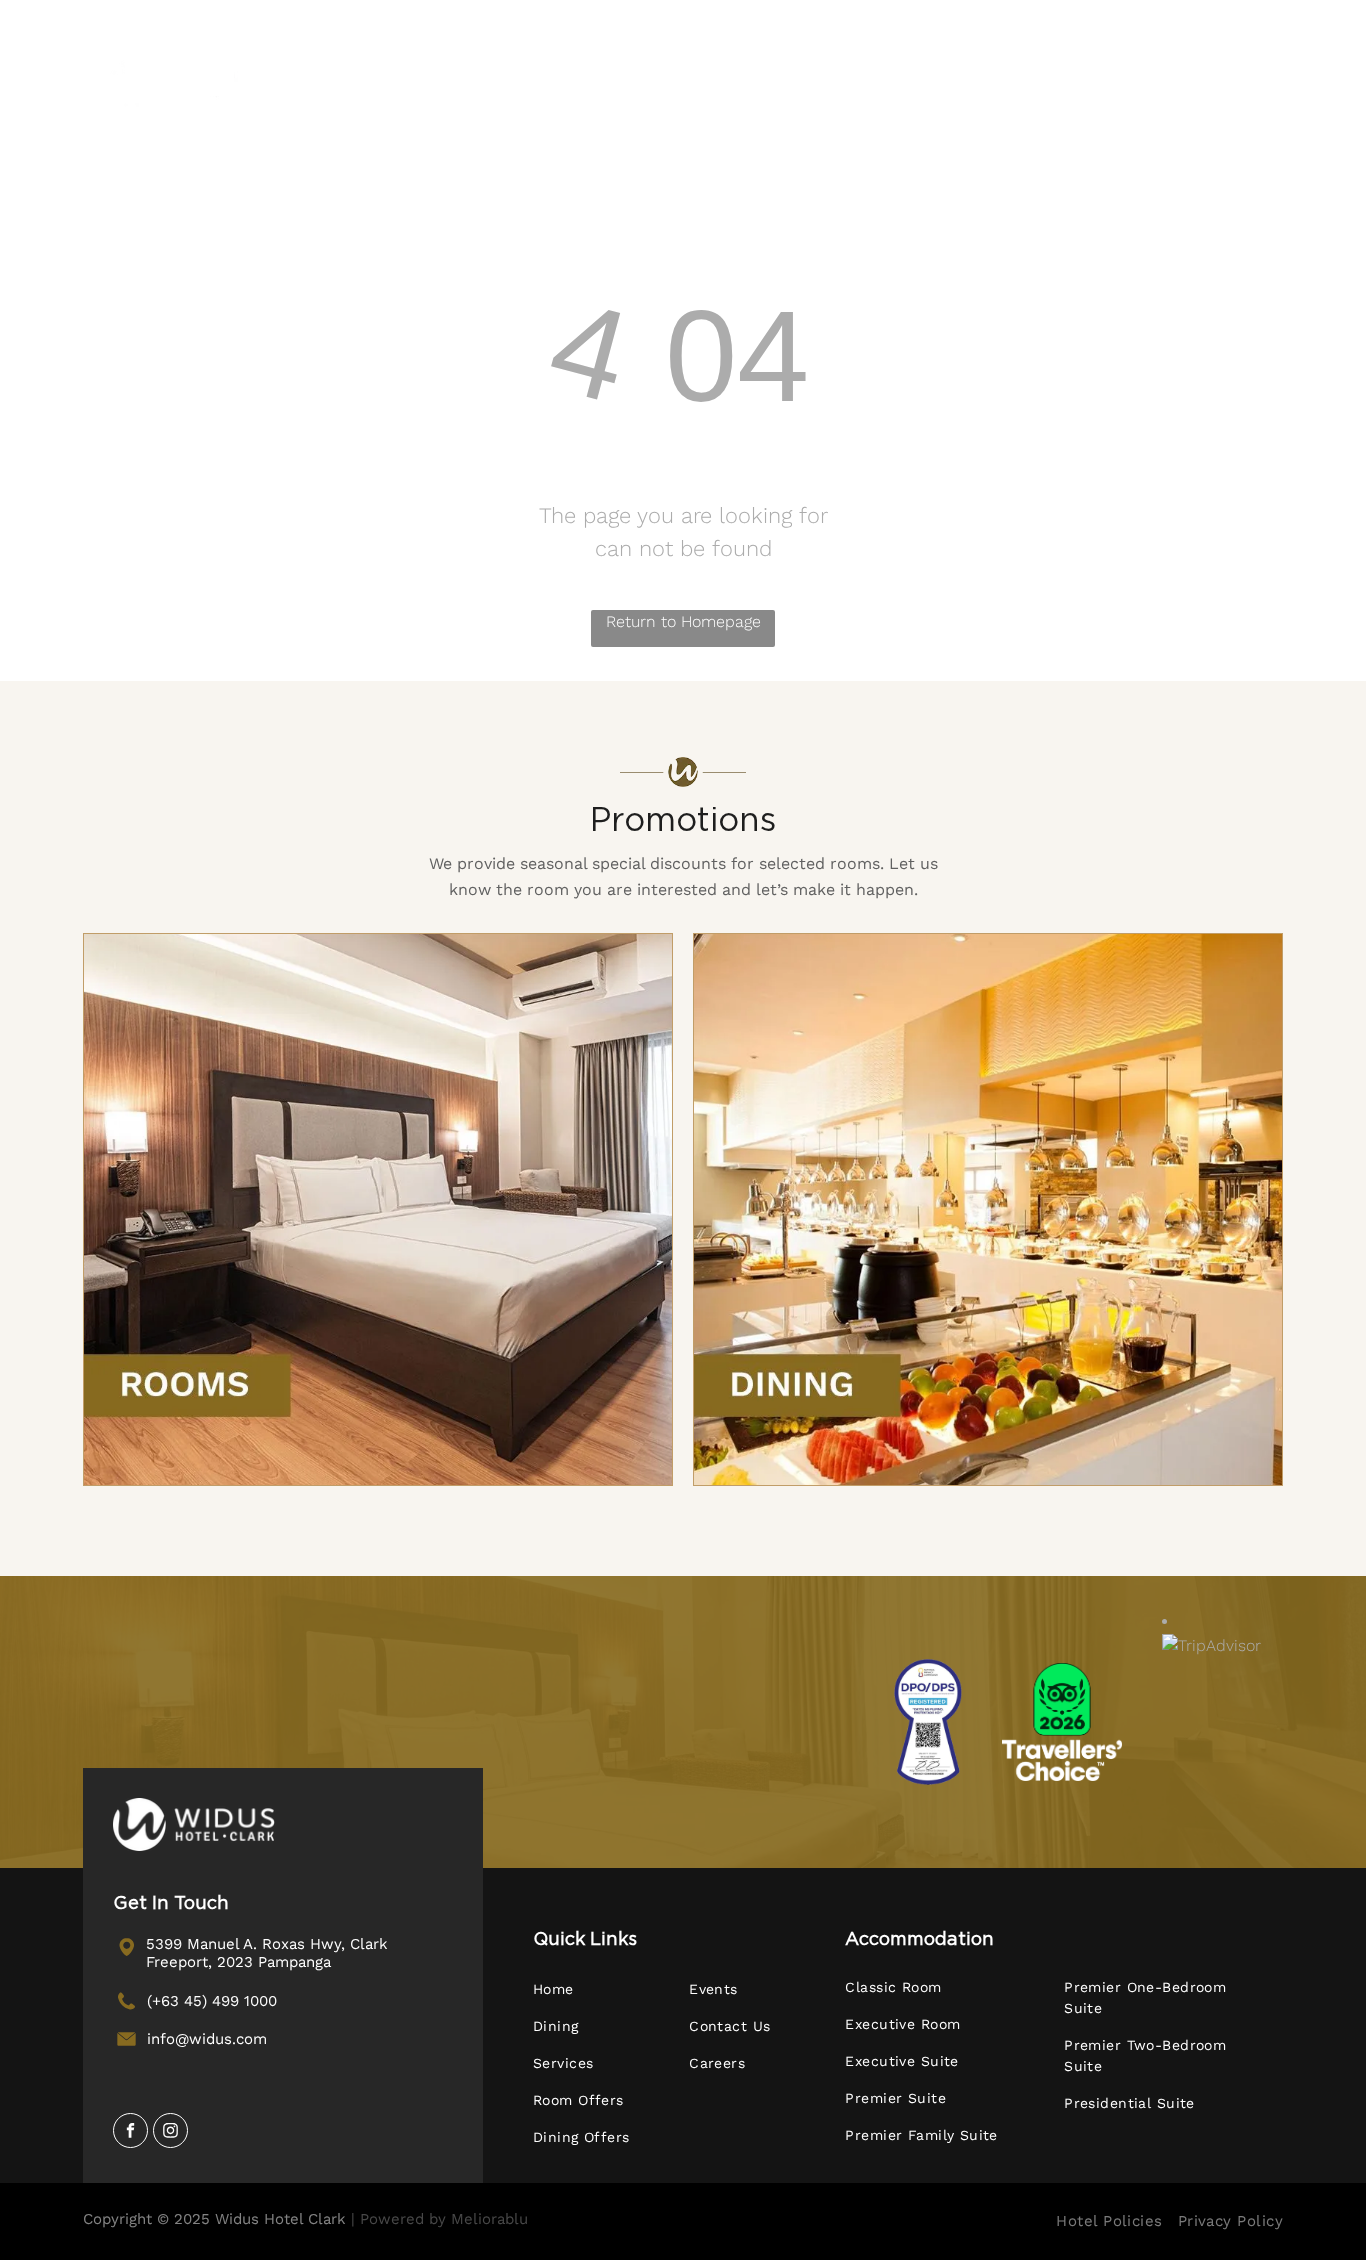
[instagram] (170, 2133)
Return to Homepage (683, 621)
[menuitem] (433, 81)
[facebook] (130, 2133)
